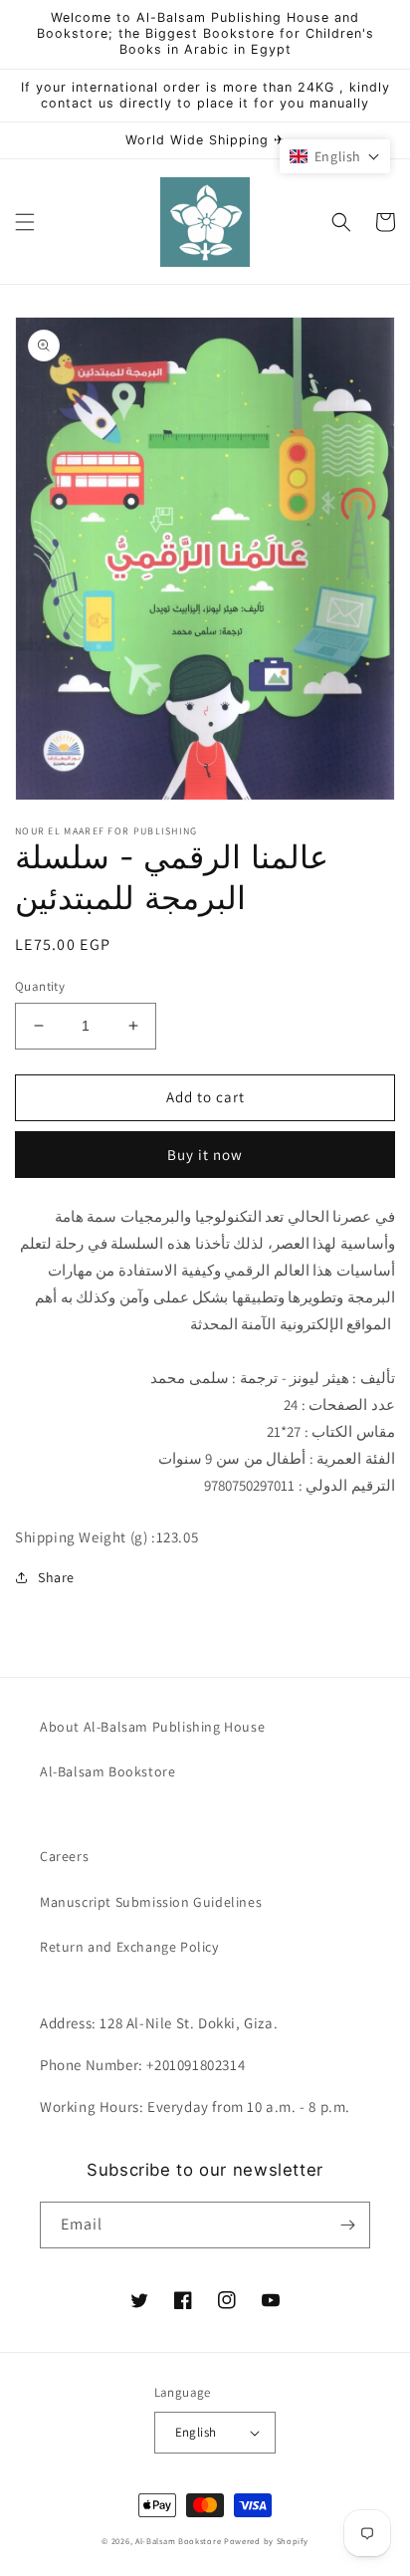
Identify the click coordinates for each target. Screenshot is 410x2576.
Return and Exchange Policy (129, 1947)
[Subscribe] (347, 2225)
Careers (64, 1856)
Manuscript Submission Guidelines (151, 1902)
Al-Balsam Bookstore (107, 1771)
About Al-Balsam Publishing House (152, 1727)
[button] (25, 222)
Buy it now (205, 1155)
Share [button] (56, 1577)
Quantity (40, 986)
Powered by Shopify (266, 2541)
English (196, 2432)
